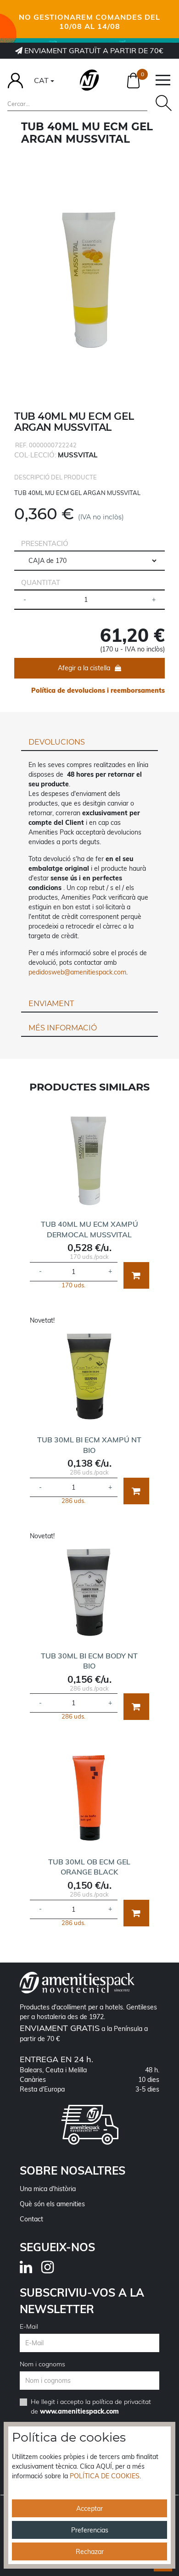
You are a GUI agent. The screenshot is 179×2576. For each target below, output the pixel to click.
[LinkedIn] (31, 2270)
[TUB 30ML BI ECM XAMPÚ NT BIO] (90, 1376)
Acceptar (89, 2509)
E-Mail (29, 2326)
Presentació (45, 543)
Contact (31, 2219)
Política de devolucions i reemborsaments (98, 690)
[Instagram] (52, 2270)
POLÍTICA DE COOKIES (105, 2476)
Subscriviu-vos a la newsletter (82, 2301)
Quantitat (41, 582)
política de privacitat (122, 2402)
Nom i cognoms (42, 2364)
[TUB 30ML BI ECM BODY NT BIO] (90, 1592)
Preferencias (90, 2530)
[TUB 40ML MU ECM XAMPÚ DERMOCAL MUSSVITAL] (90, 1160)
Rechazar (90, 2552)
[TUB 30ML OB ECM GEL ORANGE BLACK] (90, 1798)
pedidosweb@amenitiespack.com (77, 972)
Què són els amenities (52, 2204)
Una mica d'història (48, 2189)
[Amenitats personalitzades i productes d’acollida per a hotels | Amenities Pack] (89, 80)
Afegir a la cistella (84, 668)
